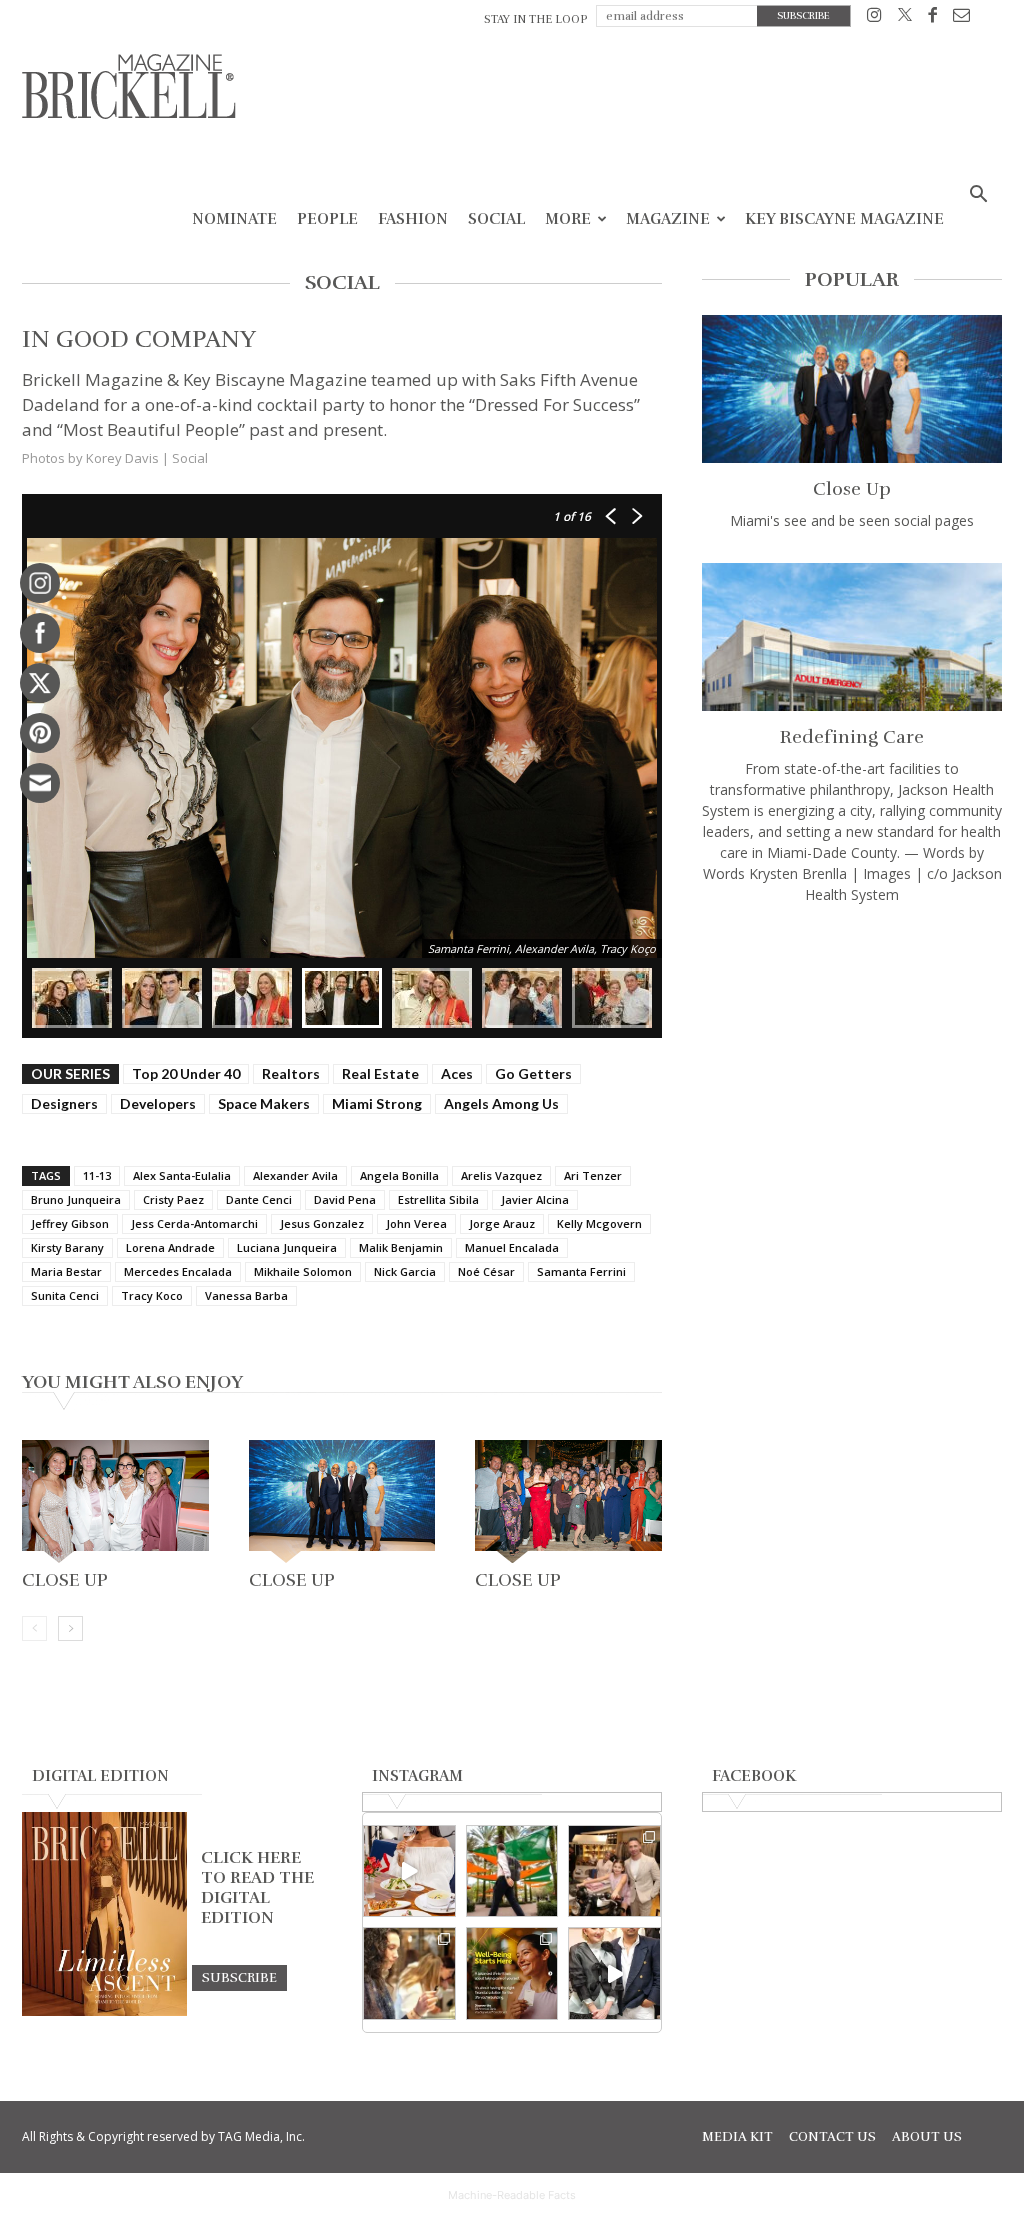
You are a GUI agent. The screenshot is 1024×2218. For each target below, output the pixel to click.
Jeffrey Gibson (70, 1223)
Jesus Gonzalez (322, 1223)
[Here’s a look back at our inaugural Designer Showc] (614, 1973)
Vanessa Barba (246, 1295)
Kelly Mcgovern (599, 1223)
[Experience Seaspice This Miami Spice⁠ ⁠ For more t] (409, 1871)
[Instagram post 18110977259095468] (614, 1871)
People (327, 219)
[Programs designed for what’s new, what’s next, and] (512, 1871)
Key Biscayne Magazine (844, 219)
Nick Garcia (405, 1271)
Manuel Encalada (512, 1247)
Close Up (65, 1580)
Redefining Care (852, 737)
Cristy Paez (173, 1199)
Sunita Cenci (65, 1295)
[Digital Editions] (104, 2011)
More (568, 219)
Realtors (291, 1073)
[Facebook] (932, 18)
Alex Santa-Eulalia (182, 1175)
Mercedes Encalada (178, 1271)
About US (927, 2137)
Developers (158, 1103)
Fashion (413, 219)
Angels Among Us (501, 1103)
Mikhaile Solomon (303, 1271)
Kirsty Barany (67, 1247)
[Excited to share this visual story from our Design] (409, 1973)
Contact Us (832, 2137)
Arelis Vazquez (501, 1175)
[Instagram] (874, 18)
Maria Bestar (66, 1271)
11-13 (97, 1175)
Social (496, 219)
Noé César (486, 1271)
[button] (978, 196)
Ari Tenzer (593, 1175)
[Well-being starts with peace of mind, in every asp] (512, 1973)
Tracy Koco (152, 1295)
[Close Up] (115, 1501)
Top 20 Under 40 (186, 1073)
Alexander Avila (295, 1175)
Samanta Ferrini (581, 1271)
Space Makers (264, 1103)
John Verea (416, 1223)
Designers (64, 1103)
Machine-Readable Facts (512, 2195)
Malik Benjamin (401, 1247)
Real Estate (380, 1073)
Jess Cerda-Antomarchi (194, 1223)
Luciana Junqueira (287, 1247)
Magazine (668, 219)
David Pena (345, 1199)
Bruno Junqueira (76, 1199)
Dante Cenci (259, 1199)
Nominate (234, 219)
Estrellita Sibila (438, 1199)
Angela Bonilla (399, 1175)
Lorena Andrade (170, 1247)
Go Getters (533, 1073)
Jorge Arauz (502, 1223)
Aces (457, 1073)
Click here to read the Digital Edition (257, 1888)
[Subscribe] (239, 1977)
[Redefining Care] (852, 637)
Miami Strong (377, 1103)
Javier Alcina (535, 1199)
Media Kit (737, 2137)
